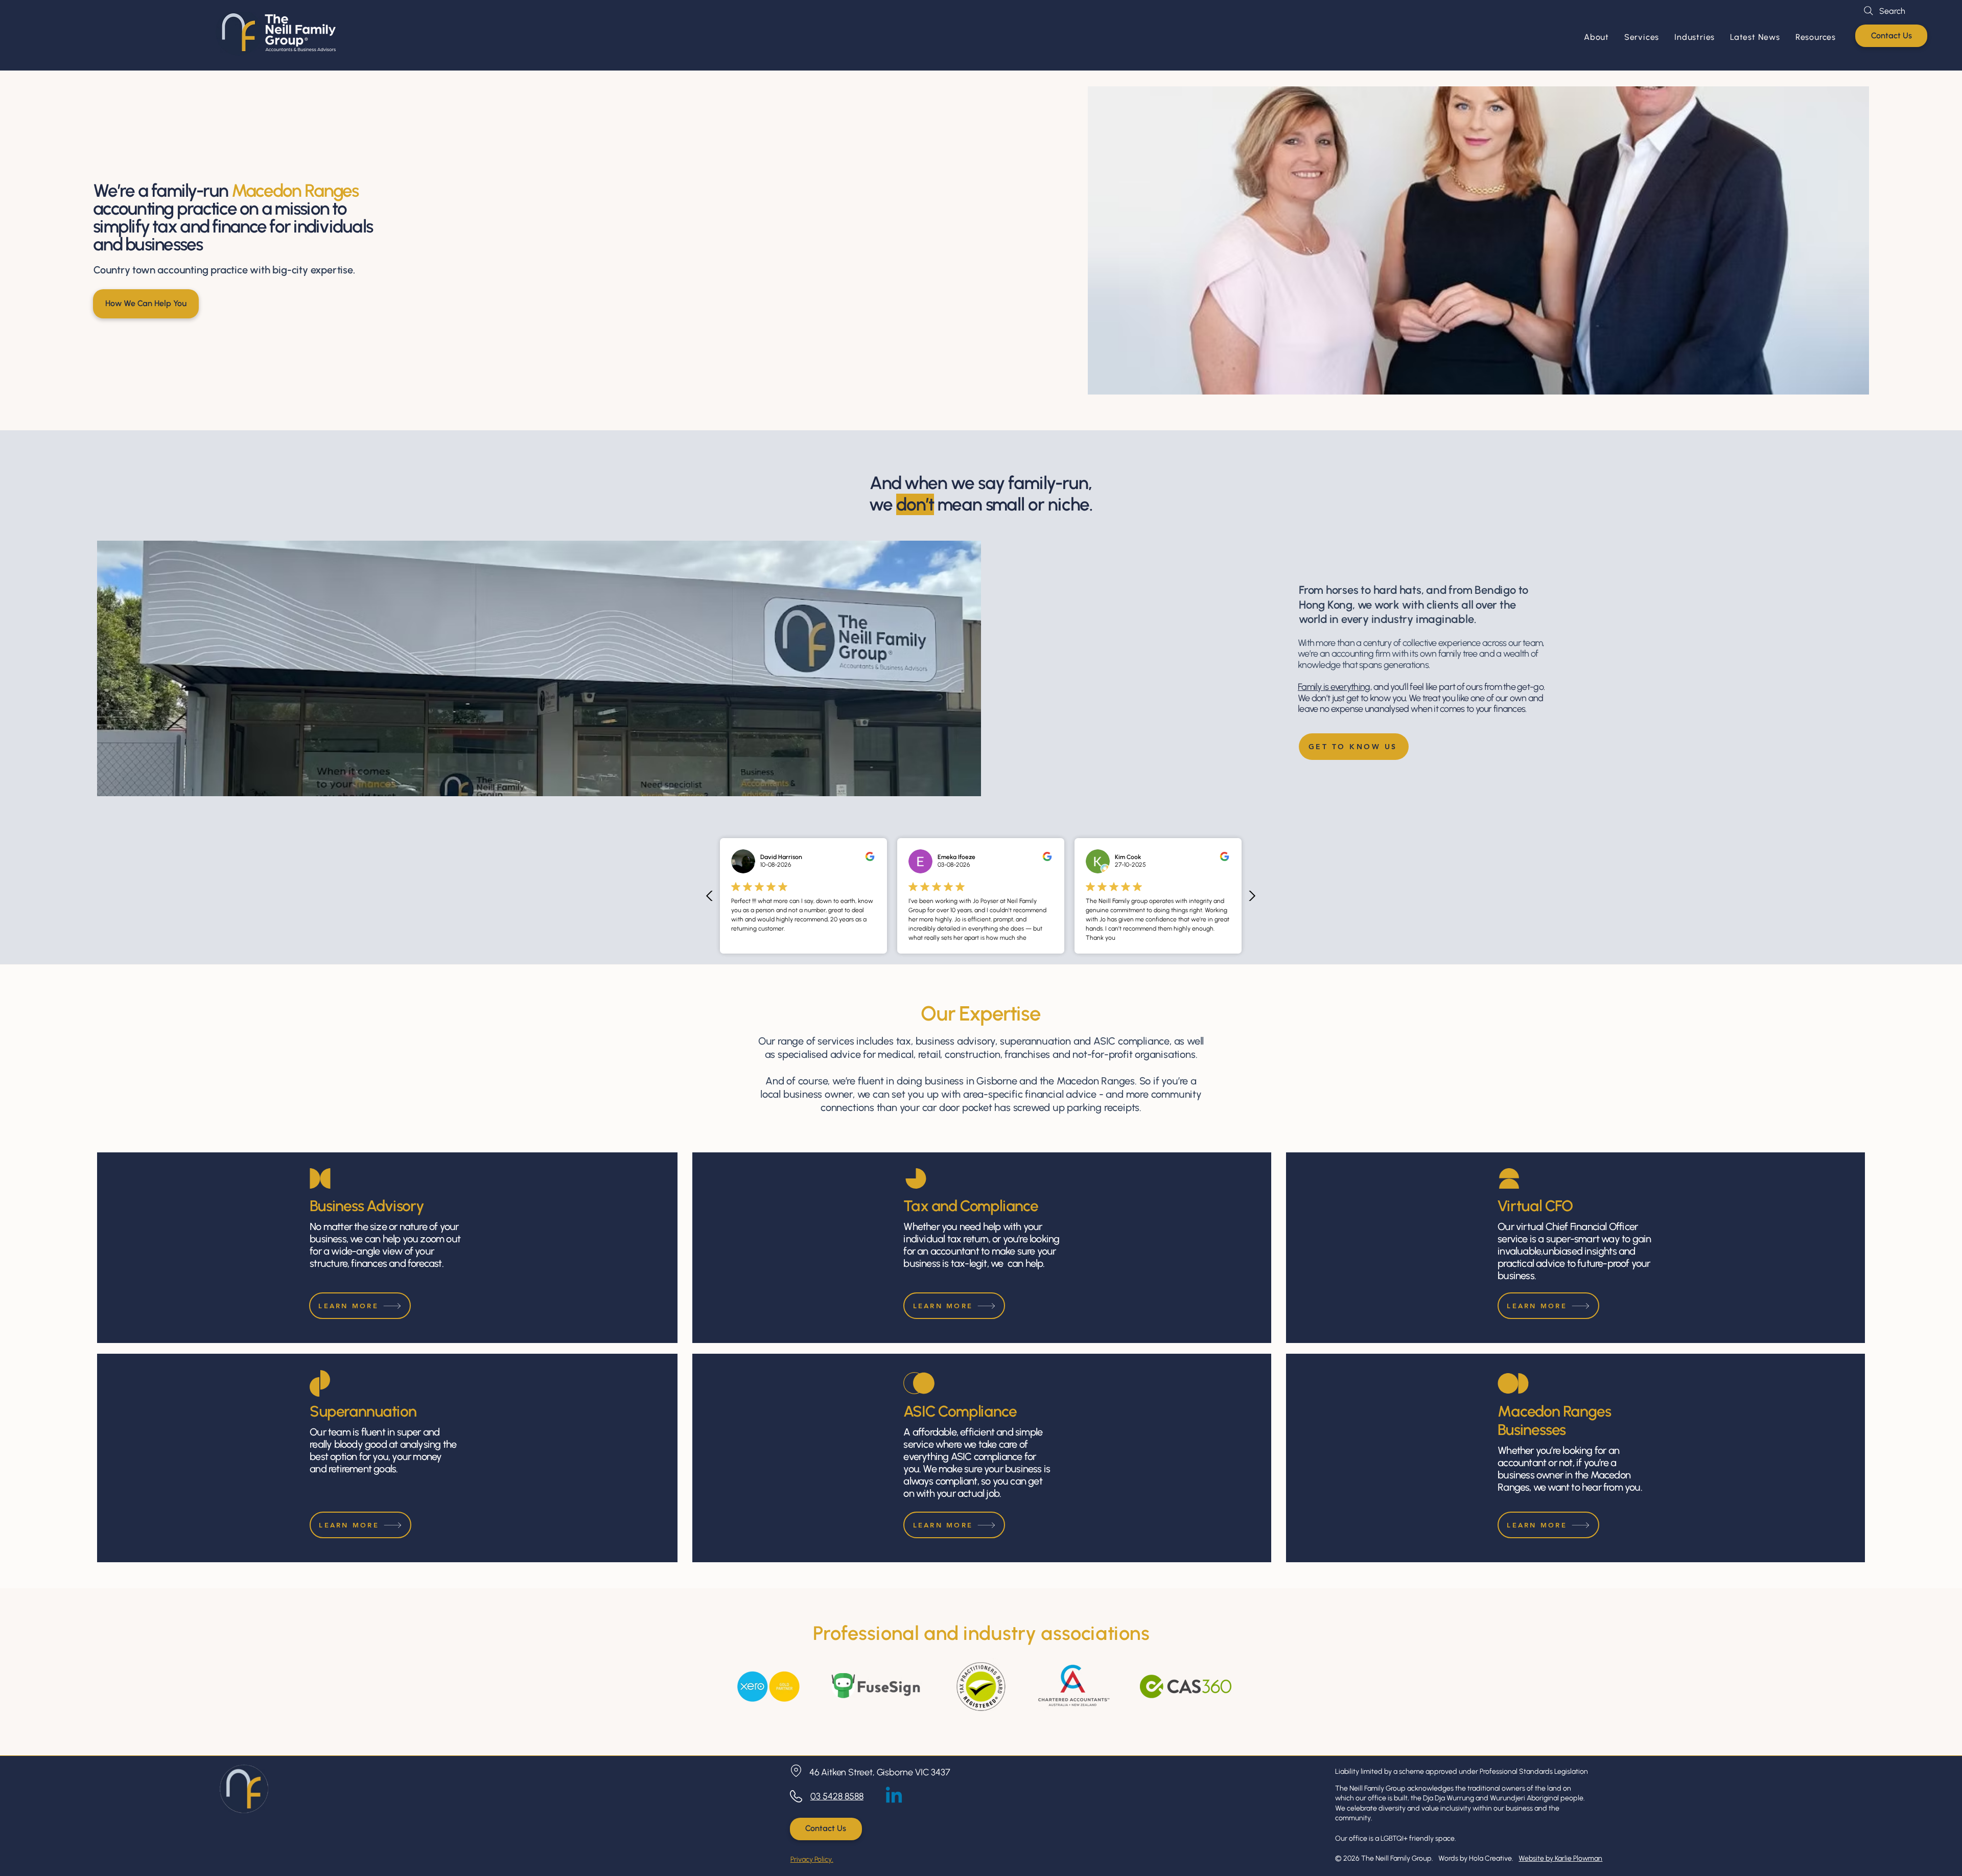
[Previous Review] (710, 896)
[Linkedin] (894, 1797)
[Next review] (1252, 896)
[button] (1642, 37)
